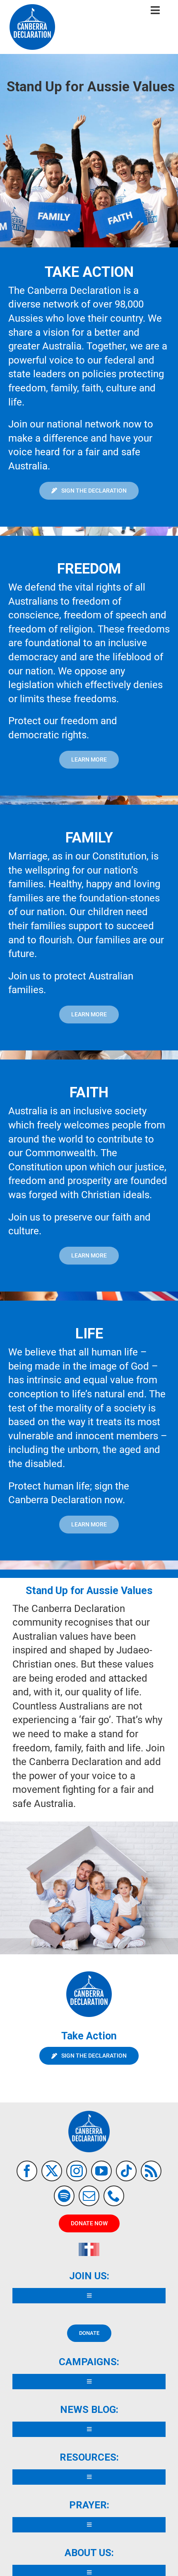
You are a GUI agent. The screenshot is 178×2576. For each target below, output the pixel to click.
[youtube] (101, 2171)
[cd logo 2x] (32, 7)
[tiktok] (126, 2171)
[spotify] (64, 2196)
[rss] (151, 2171)
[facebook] (27, 2171)
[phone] (114, 2196)
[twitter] (52, 2171)
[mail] (89, 2196)
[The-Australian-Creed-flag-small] (89, 2246)
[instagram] (77, 2171)
